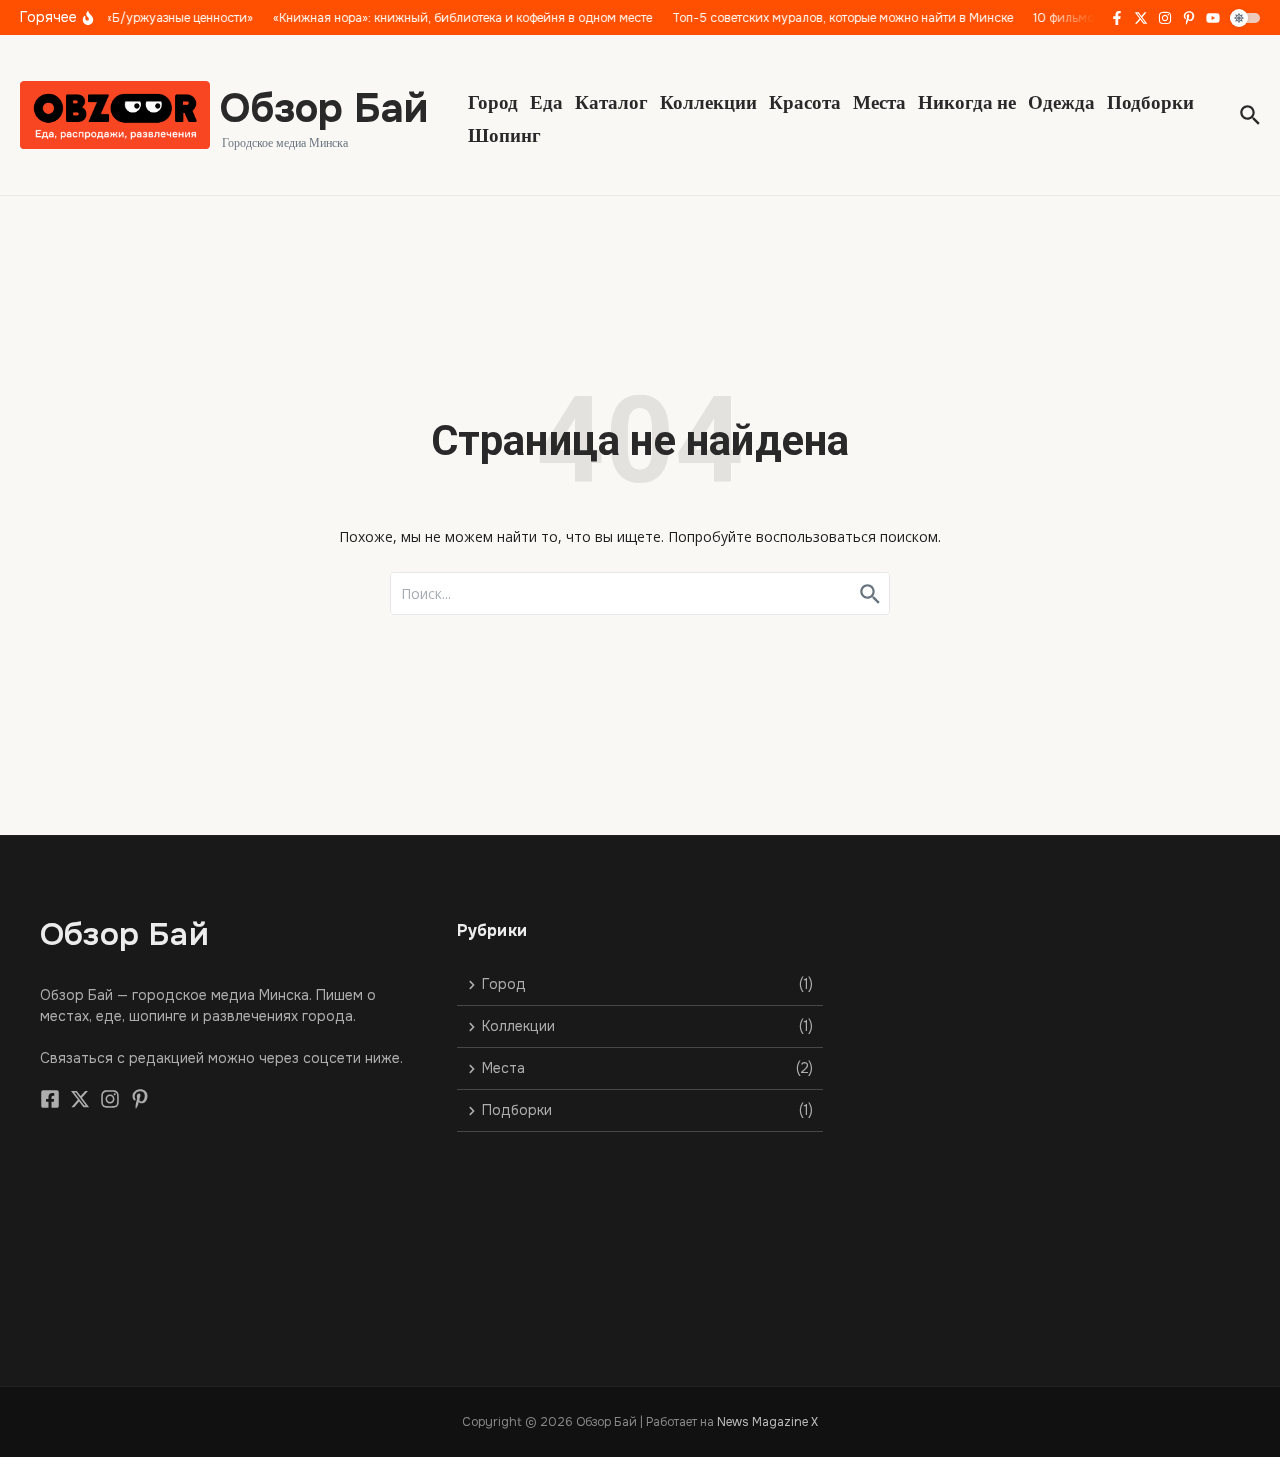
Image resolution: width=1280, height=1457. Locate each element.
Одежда (1061, 101)
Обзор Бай (324, 108)
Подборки (1150, 101)
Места (879, 101)
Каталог (611, 101)
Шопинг (504, 134)
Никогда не (967, 101)
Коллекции (708, 101)
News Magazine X (767, 1422)
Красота (805, 101)
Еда (546, 101)
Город (493, 101)
